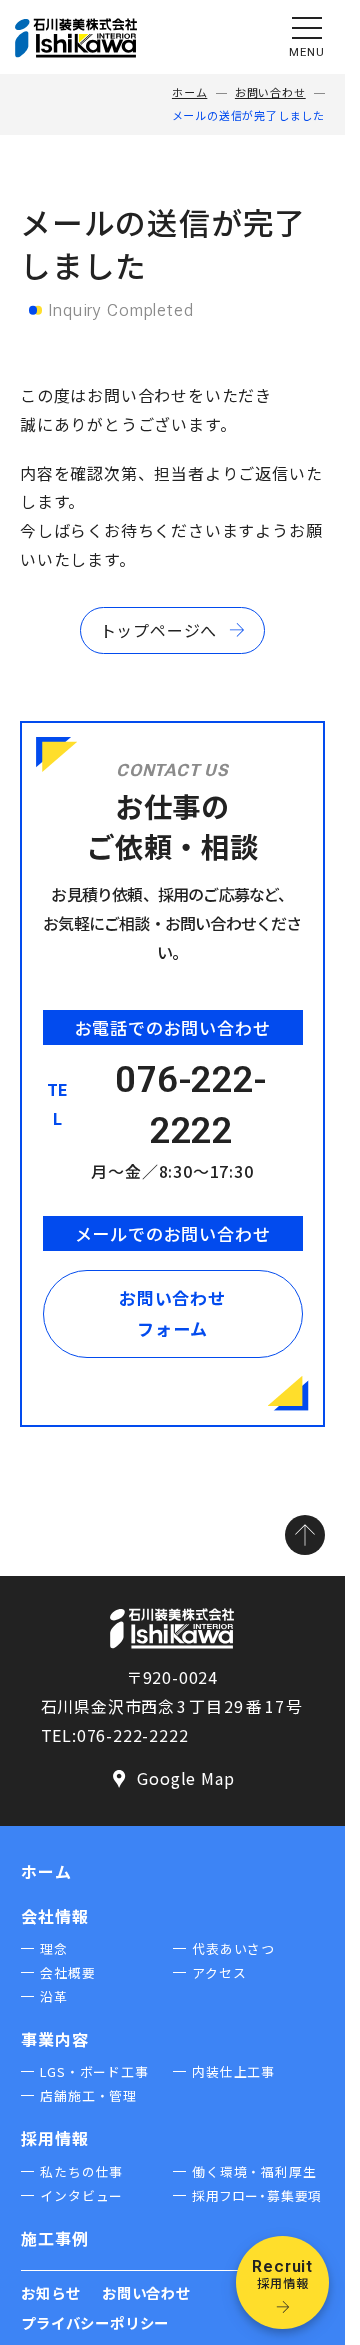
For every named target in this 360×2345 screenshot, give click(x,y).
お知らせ (50, 2292)
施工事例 (54, 2238)
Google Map (171, 1779)
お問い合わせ (270, 92)
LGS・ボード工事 (94, 2071)
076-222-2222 (191, 1105)
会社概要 (67, 1972)
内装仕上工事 (233, 2071)
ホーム (189, 92)
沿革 (54, 1996)
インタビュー (81, 2195)
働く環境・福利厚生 (254, 2171)
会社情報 (54, 1916)
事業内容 (54, 2039)
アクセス (219, 1972)
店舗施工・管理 (88, 2095)
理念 (54, 1948)
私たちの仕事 (81, 2171)
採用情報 (54, 2138)
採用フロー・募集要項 (257, 2195)
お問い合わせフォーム (172, 1313)
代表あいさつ (233, 1948)
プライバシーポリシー (95, 2322)
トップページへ (159, 630)
